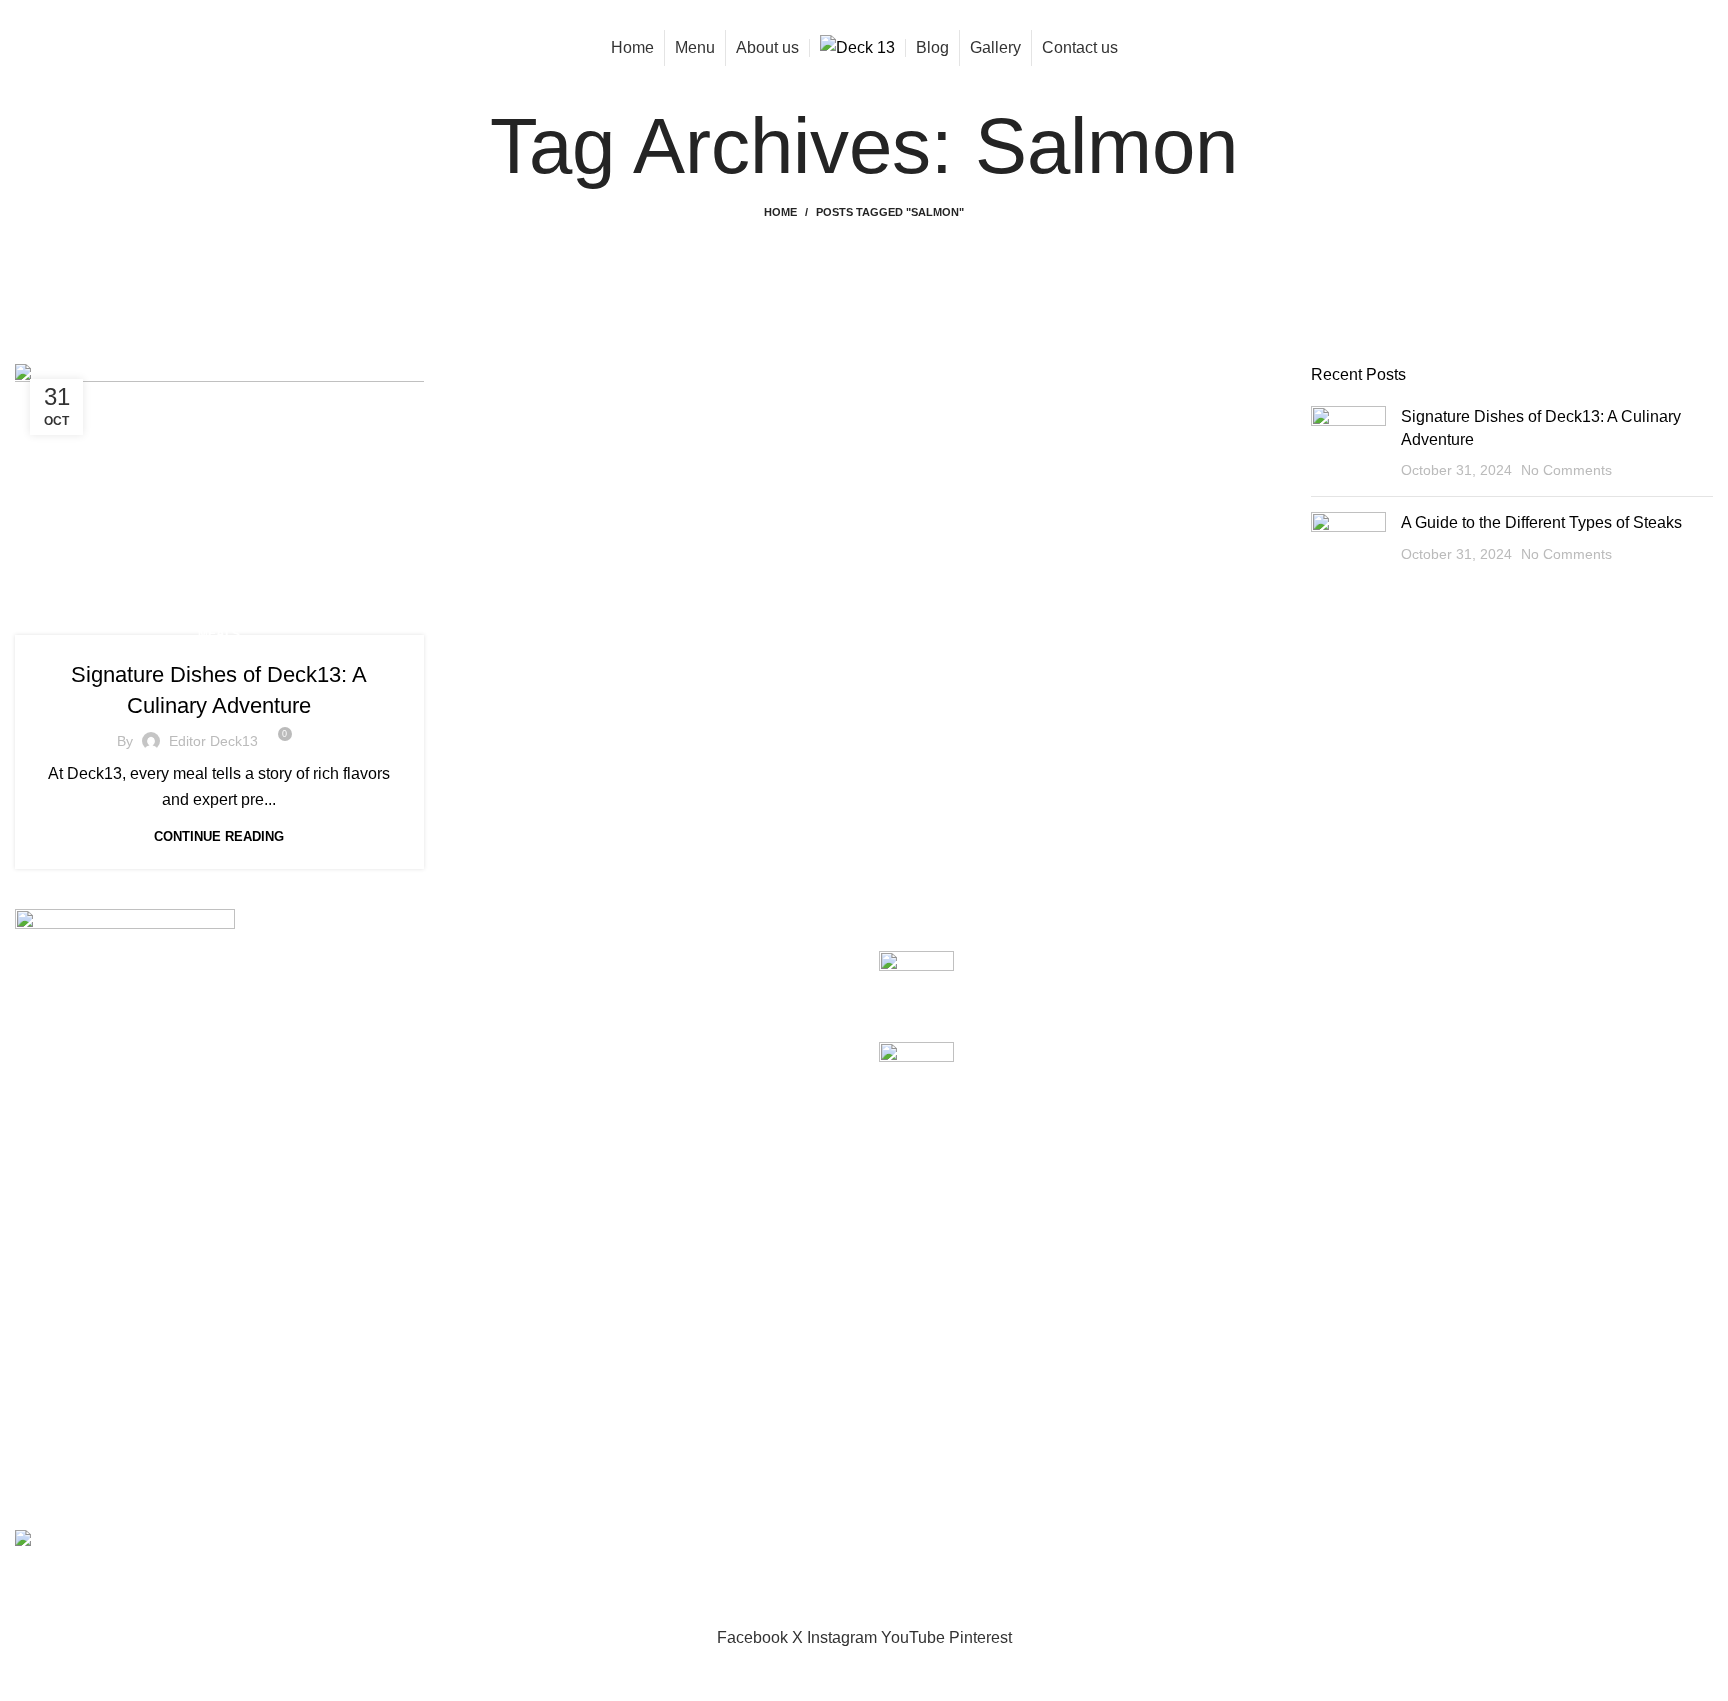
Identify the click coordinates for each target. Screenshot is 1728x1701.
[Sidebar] (25, 1676)
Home (780, 212)
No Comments (1566, 470)
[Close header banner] (25, 1575)
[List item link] (432, 1329)
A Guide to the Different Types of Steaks (1541, 522)
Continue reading (219, 836)
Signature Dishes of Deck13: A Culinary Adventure (1147, 961)
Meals (219, 634)
